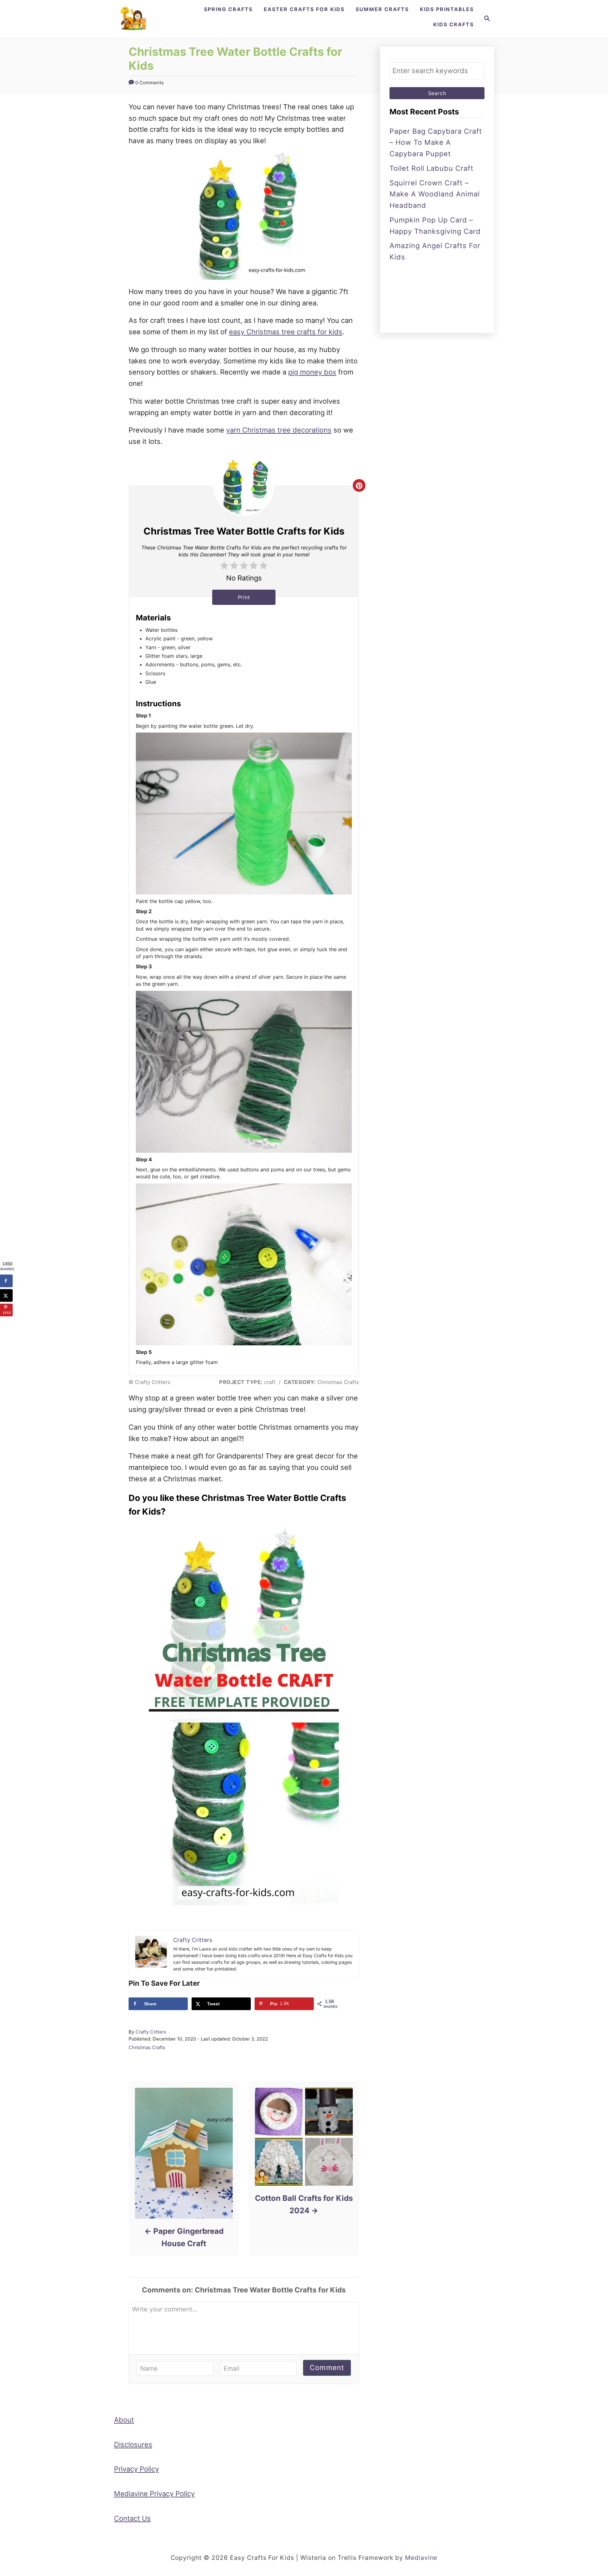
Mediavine (421, 2558)
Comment (327, 2368)
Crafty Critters (151, 2032)
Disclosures (133, 2445)
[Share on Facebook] (6, 1281)
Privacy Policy (136, 2469)
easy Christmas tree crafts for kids (286, 332)
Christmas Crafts (147, 2047)
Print (244, 597)
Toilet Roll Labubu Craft (431, 168)
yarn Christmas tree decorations (279, 430)
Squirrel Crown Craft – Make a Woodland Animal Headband (435, 194)
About (124, 2420)
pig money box (312, 372)
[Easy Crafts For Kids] (134, 19)
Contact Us (132, 2518)
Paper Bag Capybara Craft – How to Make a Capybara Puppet (436, 143)
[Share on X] (6, 1295)
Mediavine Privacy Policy (154, 2494)
